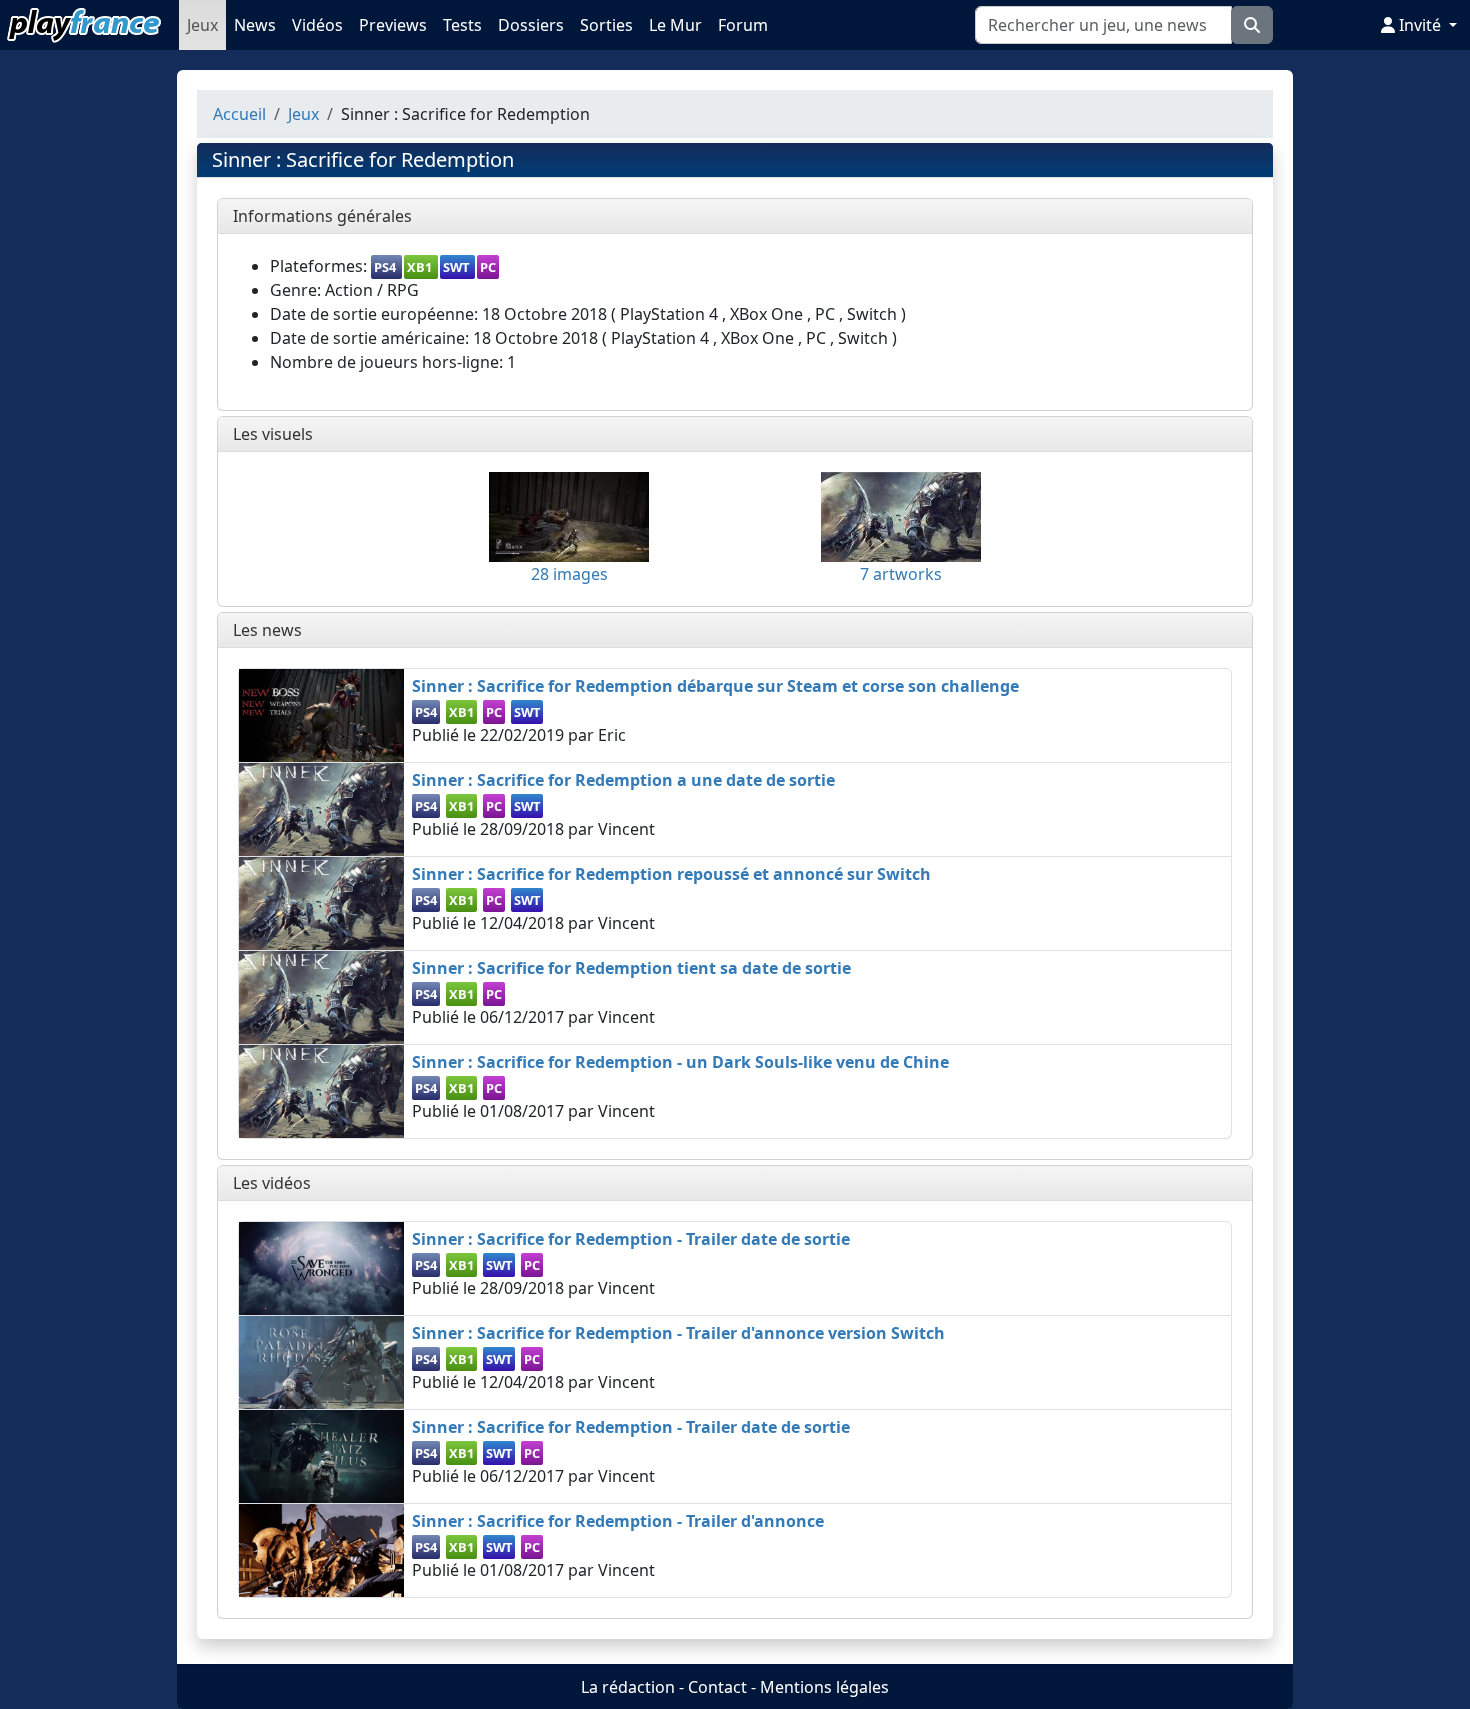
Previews (393, 25)
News (255, 25)
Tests (462, 25)
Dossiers (531, 25)
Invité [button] (1420, 25)
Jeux (202, 25)
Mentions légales (824, 1687)
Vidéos (317, 25)
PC (488, 267)
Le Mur (675, 25)
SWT (456, 267)
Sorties (606, 25)
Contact (717, 1687)
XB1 (419, 267)
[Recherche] (1252, 25)
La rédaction (628, 1687)
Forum (743, 25)
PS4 (385, 267)
